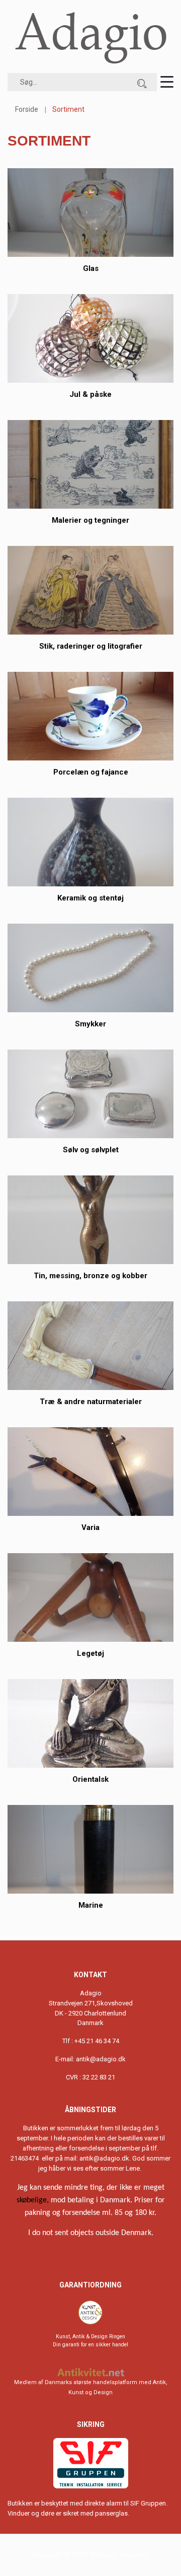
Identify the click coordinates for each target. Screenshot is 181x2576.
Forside (27, 109)
